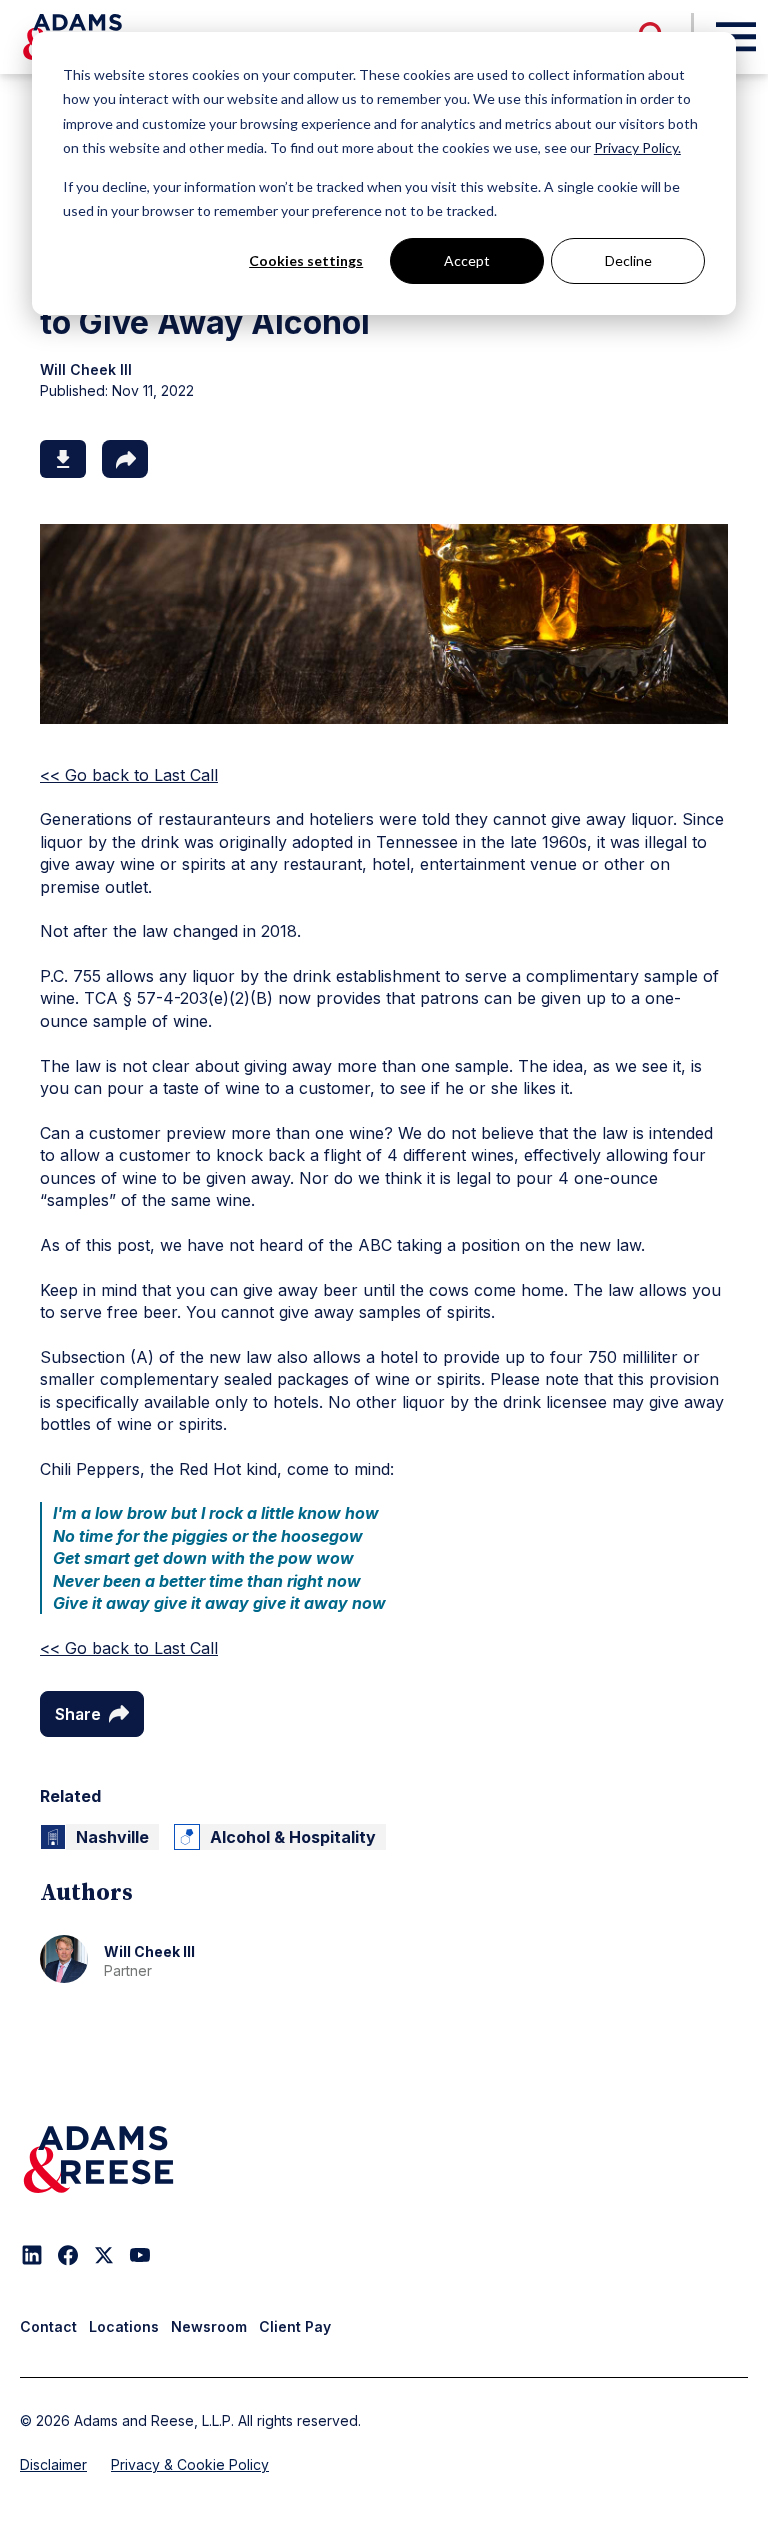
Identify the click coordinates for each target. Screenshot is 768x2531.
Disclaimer (53, 2464)
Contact (48, 2326)
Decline (628, 260)
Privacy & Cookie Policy (190, 2464)
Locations (124, 2326)
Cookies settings (306, 260)
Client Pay (295, 2326)
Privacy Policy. (637, 147)
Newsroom (209, 2326)
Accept (467, 260)
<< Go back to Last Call (129, 775)
